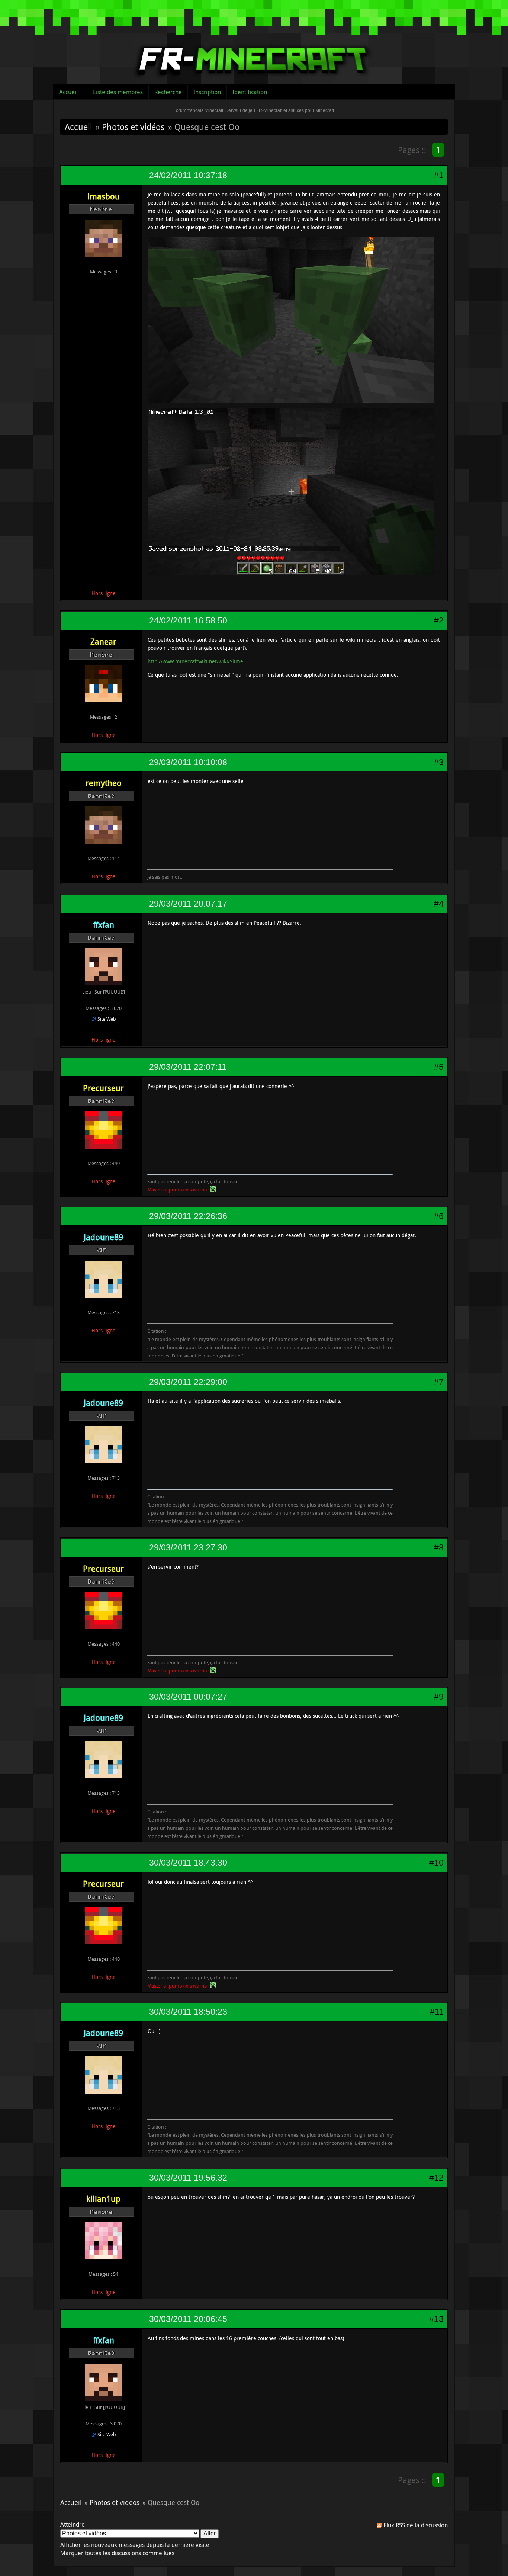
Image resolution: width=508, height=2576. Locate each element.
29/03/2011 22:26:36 (188, 1216)
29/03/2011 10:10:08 (188, 762)
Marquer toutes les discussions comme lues (117, 2553)
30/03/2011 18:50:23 (188, 2012)
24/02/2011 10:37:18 (188, 175)
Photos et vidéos (133, 127)
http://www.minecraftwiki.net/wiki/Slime (195, 661)
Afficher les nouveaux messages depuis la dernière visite (135, 2545)
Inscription (207, 92)
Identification (250, 92)
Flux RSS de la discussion (416, 2525)
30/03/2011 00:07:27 (188, 1697)
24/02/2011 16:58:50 (188, 620)
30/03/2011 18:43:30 (188, 1863)
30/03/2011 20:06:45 (188, 2319)
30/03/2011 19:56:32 (188, 2178)
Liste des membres (118, 92)
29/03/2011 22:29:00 (188, 1382)
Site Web (107, 1019)
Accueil (68, 92)
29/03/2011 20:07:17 (188, 904)
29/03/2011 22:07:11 (188, 1067)
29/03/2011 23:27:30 (188, 1547)
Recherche (168, 92)
